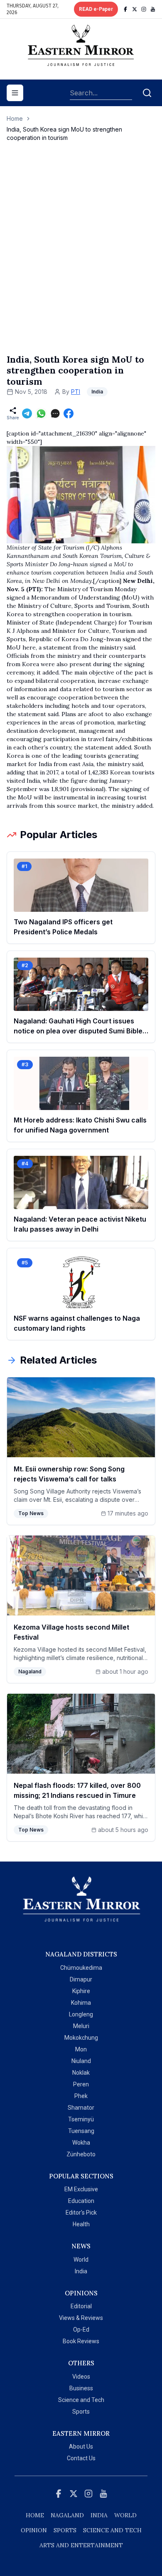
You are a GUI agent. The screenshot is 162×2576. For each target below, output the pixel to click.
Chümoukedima (81, 1968)
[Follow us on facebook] (125, 9)
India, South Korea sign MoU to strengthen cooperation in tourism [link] (64, 133)
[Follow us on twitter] (135, 9)
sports (65, 2530)
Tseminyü (81, 2119)
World (81, 2260)
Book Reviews (81, 2341)
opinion (34, 2530)
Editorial (81, 2306)
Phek (81, 2096)
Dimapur (81, 1979)
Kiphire (81, 1991)
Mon (81, 2049)
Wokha (81, 2143)
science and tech (112, 2530)
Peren (81, 2084)
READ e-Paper (96, 9)
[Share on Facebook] (69, 413)
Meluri (81, 2026)
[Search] (147, 93)
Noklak (81, 2073)
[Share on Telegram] (27, 413)
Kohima (81, 2003)
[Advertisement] (81, 256)
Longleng (81, 2014)
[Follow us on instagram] (144, 9)
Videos (81, 2377)
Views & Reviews (81, 2318)
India (81, 2271)
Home (15, 118)
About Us (81, 2447)
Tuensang (81, 2131)
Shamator (81, 2108)
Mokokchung (81, 2038)
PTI (76, 392)
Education (81, 2201)
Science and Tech (81, 2400)
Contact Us (81, 2458)
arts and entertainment (81, 2545)
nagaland (67, 2515)
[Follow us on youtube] (153, 9)
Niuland (81, 2061)
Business (81, 2388)
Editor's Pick (81, 2213)
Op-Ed (81, 2330)
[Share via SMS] (55, 413)
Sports (81, 2412)
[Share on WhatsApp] (41, 413)
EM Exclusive (81, 2189)
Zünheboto (81, 2154)
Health (81, 2224)
